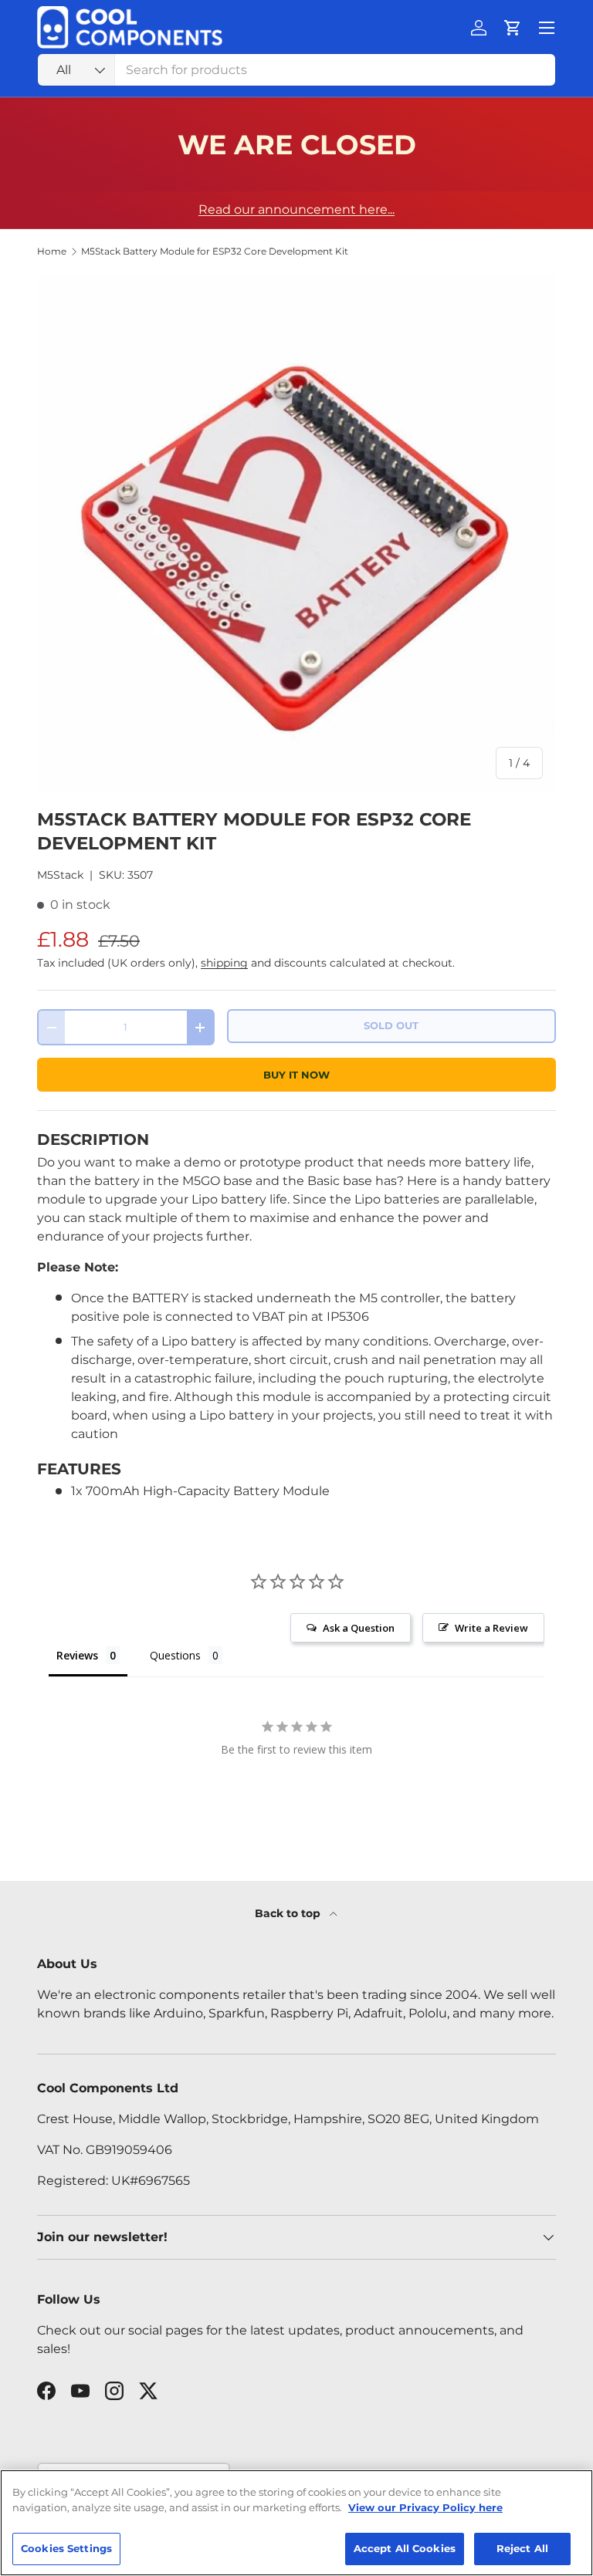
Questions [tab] (175, 1655)
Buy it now (296, 1075)
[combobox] (296, 70)
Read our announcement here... (296, 209)
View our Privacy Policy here (425, 2507)
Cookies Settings (66, 2548)
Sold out (391, 1026)
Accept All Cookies (405, 2548)
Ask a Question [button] (359, 1628)
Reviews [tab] (77, 1655)
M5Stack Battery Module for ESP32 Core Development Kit (215, 252)
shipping (224, 963)
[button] (513, 28)
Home (52, 252)
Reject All (522, 2548)
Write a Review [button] (491, 1628)
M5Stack (60, 875)
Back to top (289, 1913)
